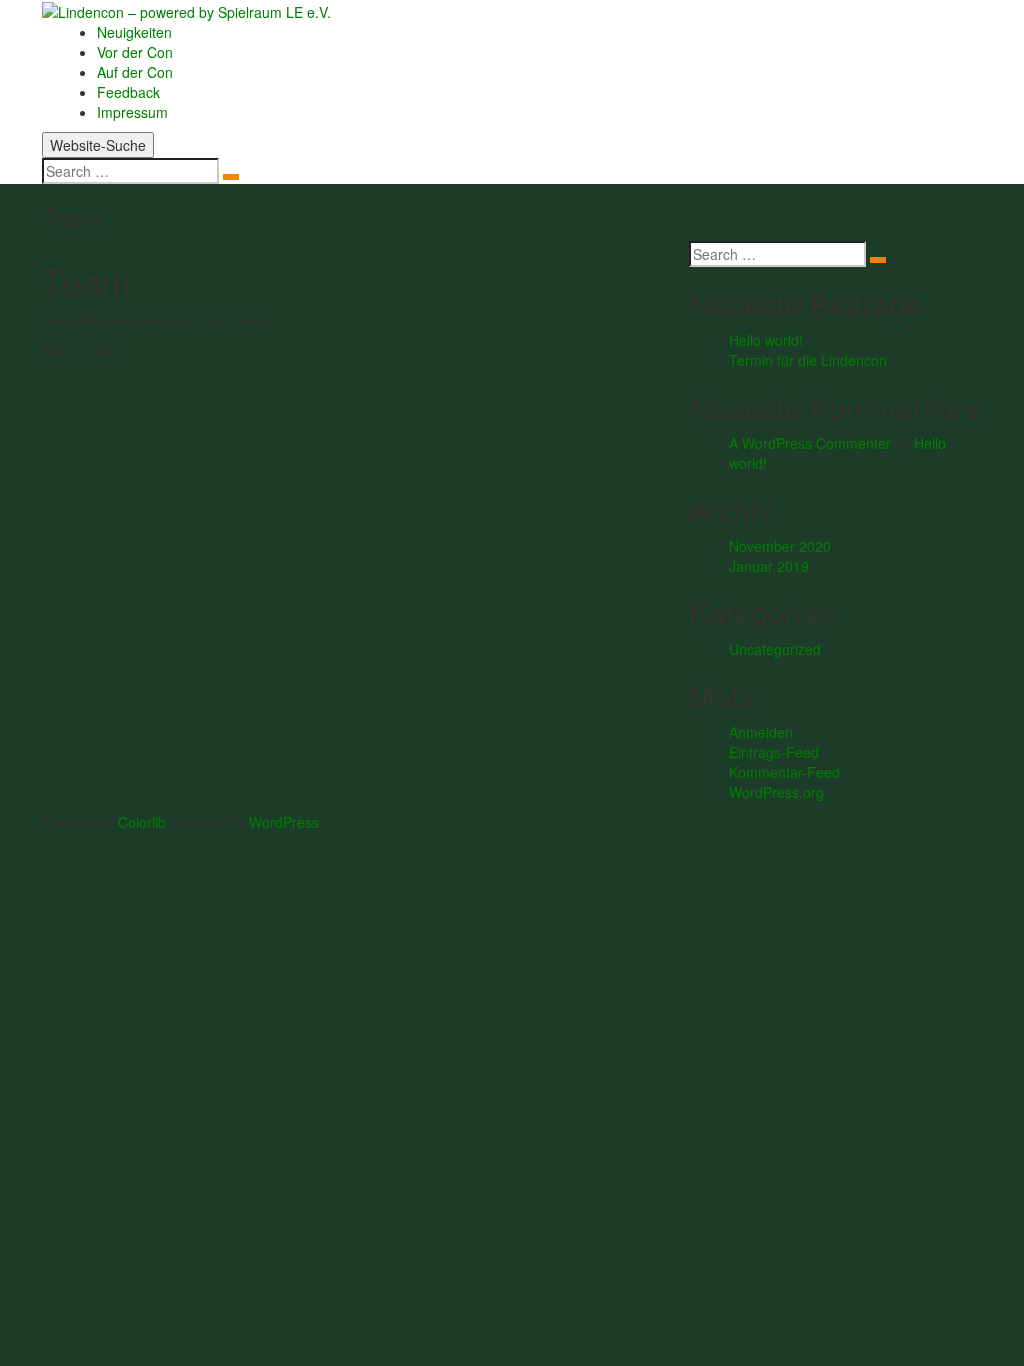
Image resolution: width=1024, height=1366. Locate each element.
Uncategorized (775, 649)
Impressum (132, 112)
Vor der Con (135, 52)
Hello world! (766, 340)
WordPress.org (776, 792)
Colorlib (142, 822)
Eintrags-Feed (774, 752)
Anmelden (761, 732)
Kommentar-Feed (784, 772)
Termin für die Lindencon (808, 360)
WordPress (284, 822)
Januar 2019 (769, 566)
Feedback (128, 92)
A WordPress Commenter (810, 443)
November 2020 (780, 546)
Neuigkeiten (134, 32)
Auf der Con (135, 72)
